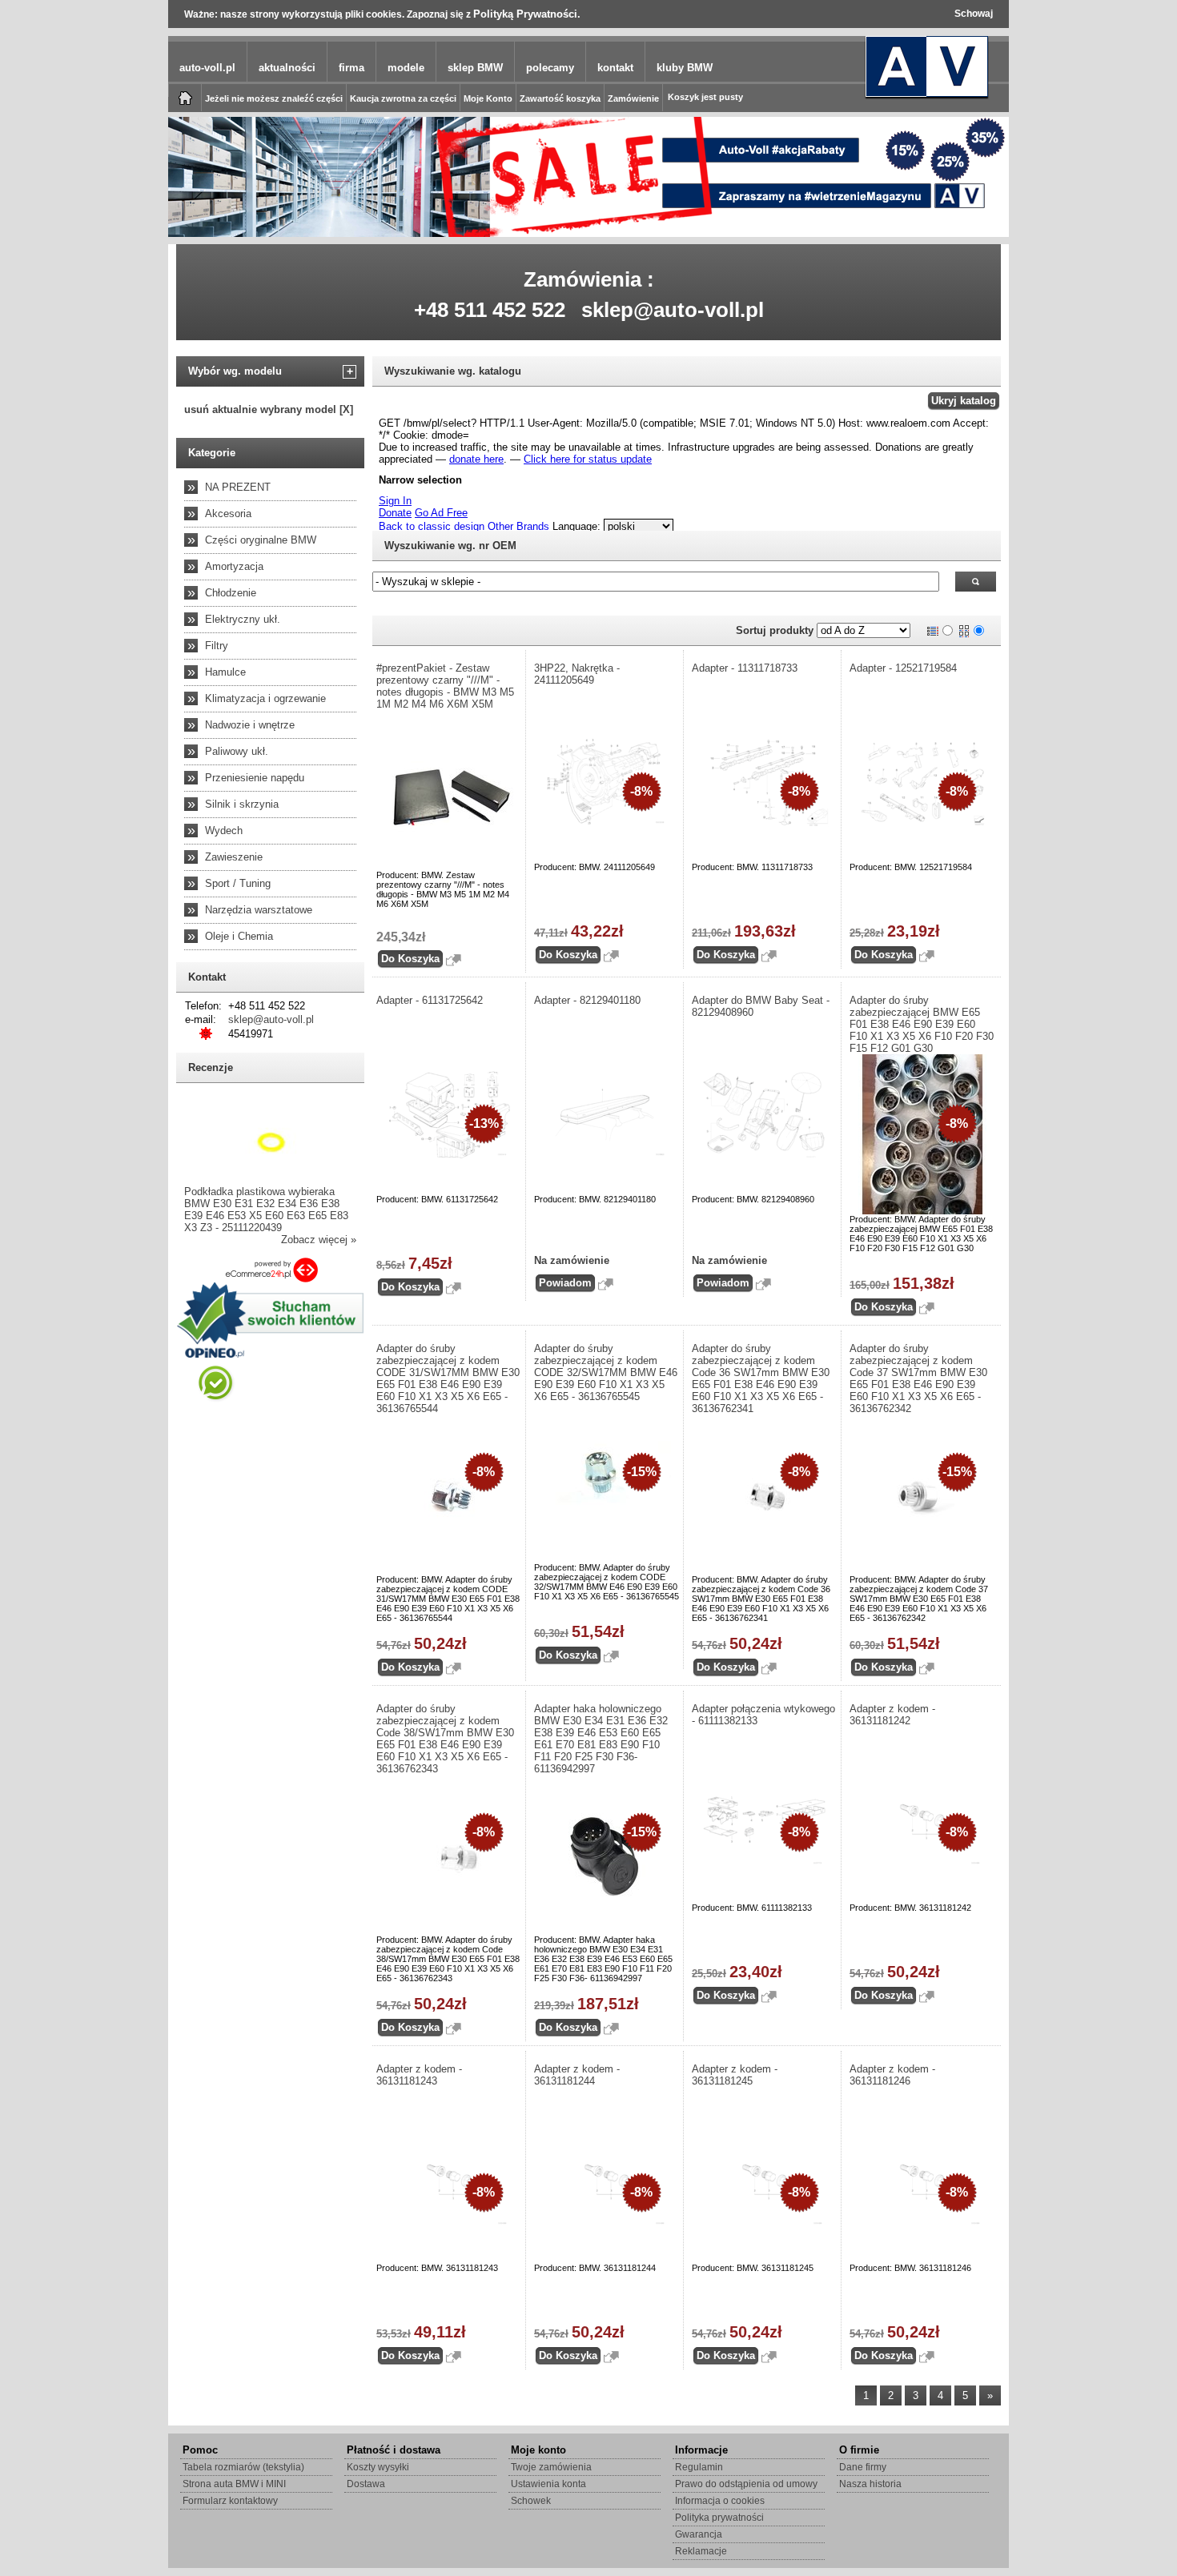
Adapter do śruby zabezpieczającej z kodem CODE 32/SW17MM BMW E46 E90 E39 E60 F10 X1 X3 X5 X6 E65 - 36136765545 (606, 1372)
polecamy (550, 68)
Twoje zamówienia (551, 2467)
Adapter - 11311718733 (745, 668)
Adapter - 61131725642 (430, 1000)
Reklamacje (701, 2551)
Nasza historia (870, 2484)
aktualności (287, 68)
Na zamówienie (572, 1260)
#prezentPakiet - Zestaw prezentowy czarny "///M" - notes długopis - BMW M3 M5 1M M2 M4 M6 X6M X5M (445, 686)
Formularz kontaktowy (230, 2501)
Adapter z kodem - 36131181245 (735, 2075)
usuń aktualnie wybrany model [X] (269, 409)
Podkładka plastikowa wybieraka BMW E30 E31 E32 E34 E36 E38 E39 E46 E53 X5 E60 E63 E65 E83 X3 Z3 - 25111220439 (266, 1210)
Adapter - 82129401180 (587, 1000)
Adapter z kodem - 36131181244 (577, 2075)
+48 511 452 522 (490, 310)
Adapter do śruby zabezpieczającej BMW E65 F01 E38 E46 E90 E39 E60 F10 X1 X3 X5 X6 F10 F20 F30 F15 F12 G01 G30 (922, 1024)
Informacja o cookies (720, 2501)
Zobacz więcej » (319, 1240)
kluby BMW (685, 68)
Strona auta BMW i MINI (234, 2484)
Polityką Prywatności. (527, 14)
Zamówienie (633, 98)
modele (406, 68)
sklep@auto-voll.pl (673, 310)
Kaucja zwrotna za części (403, 98)
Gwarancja (699, 2534)
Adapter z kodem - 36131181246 (892, 2075)
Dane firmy (863, 2467)
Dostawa (366, 2484)
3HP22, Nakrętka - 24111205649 (577, 674)
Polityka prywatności (719, 2518)
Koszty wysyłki (378, 2467)
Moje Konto (488, 98)
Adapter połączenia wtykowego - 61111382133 (763, 1715)
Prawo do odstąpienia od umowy (746, 2484)
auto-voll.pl (207, 68)
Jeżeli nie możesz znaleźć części (274, 98)
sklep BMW (475, 68)
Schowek (531, 2501)
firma (351, 68)
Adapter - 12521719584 (903, 668)
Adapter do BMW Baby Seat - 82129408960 (761, 1006)
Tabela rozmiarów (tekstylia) (243, 2467)
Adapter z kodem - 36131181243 (419, 2075)
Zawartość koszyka (560, 98)
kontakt (615, 68)
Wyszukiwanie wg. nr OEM (450, 546)
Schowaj (974, 14)
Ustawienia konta (548, 2484)
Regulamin (699, 2467)
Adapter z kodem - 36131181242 (892, 1715)
